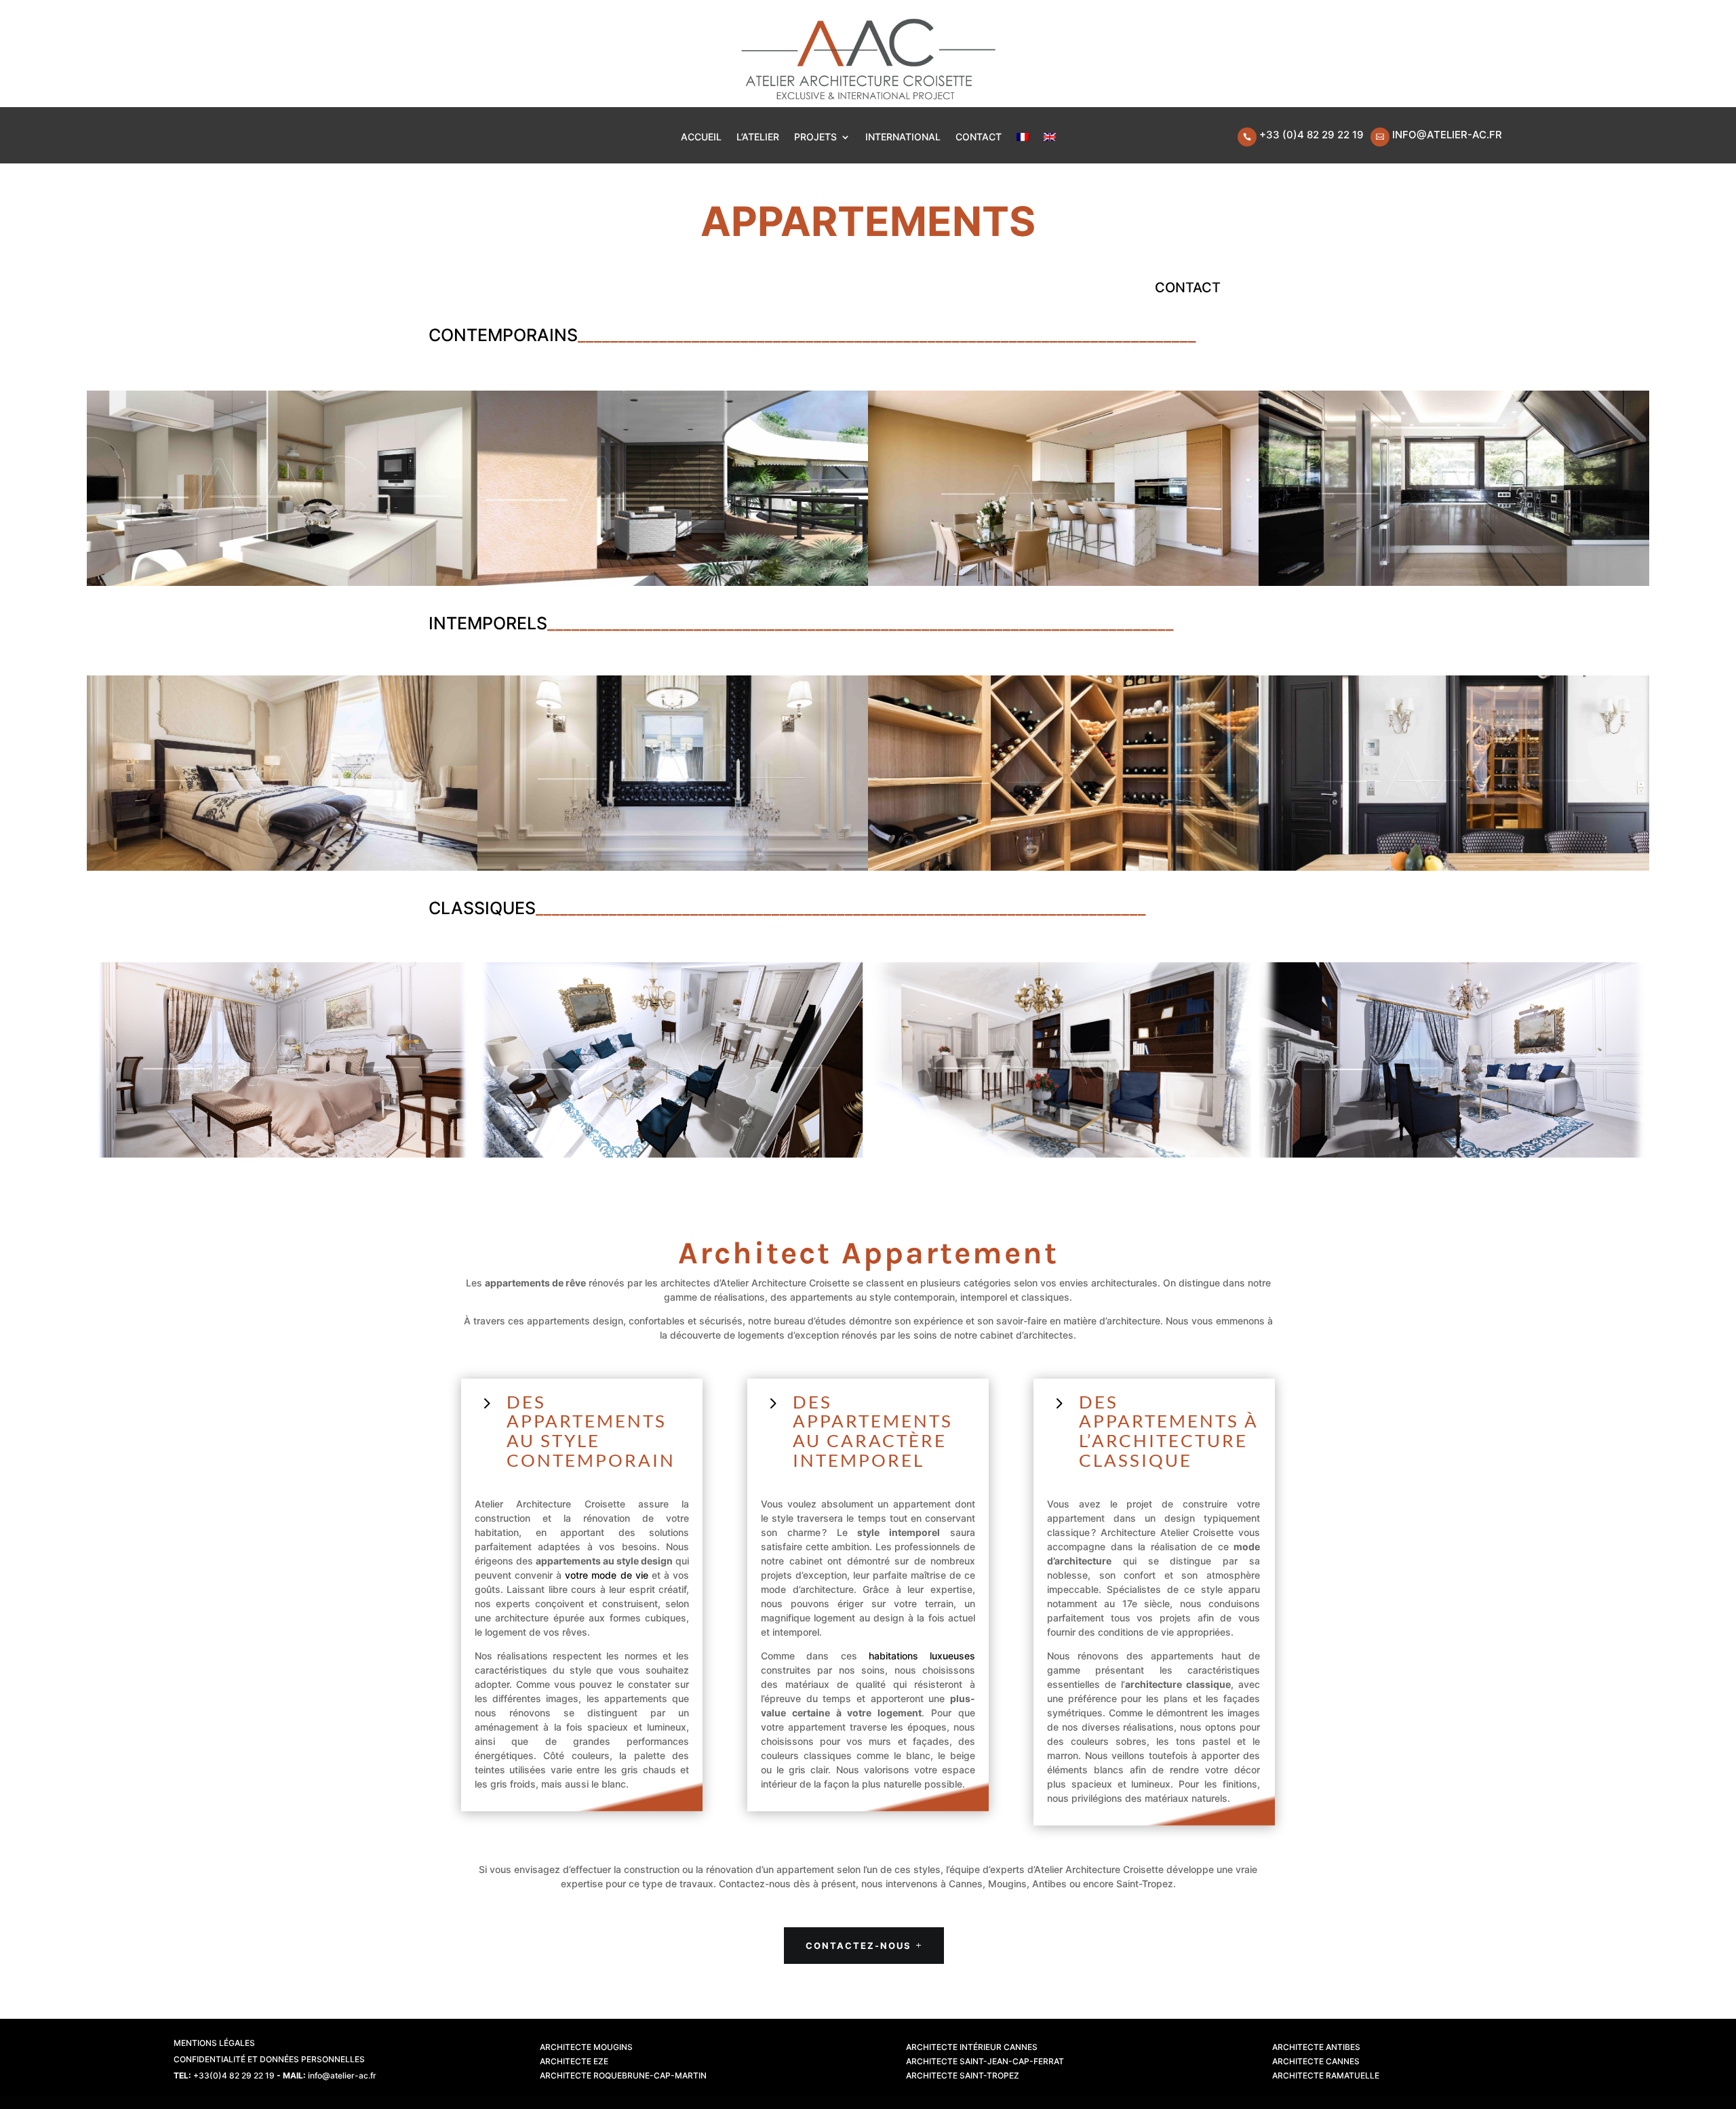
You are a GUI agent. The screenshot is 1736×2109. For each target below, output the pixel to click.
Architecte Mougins (586, 2047)
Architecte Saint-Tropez (963, 2075)
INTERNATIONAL (903, 137)
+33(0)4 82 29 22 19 (234, 2075)
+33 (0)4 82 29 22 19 (1311, 135)
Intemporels (488, 623)
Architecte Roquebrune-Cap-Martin (623, 2075)
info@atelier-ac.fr (1447, 135)
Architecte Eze (574, 2061)
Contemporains (503, 335)
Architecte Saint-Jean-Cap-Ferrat (985, 2061)
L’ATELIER (758, 137)
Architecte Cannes (1316, 2061)
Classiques (482, 908)
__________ (692, 335)
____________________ (938, 623)
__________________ (1073, 908)
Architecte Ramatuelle (1326, 2075)
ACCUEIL (701, 137)
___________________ (810, 335)
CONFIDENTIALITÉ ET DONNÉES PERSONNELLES (269, 2059)
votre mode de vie (606, 1575)
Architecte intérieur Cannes (972, 2047)
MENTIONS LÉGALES (214, 2043)
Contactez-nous (859, 1946)
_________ (614, 335)
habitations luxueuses (922, 1656)
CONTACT (979, 137)
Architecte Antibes (1316, 2047)
